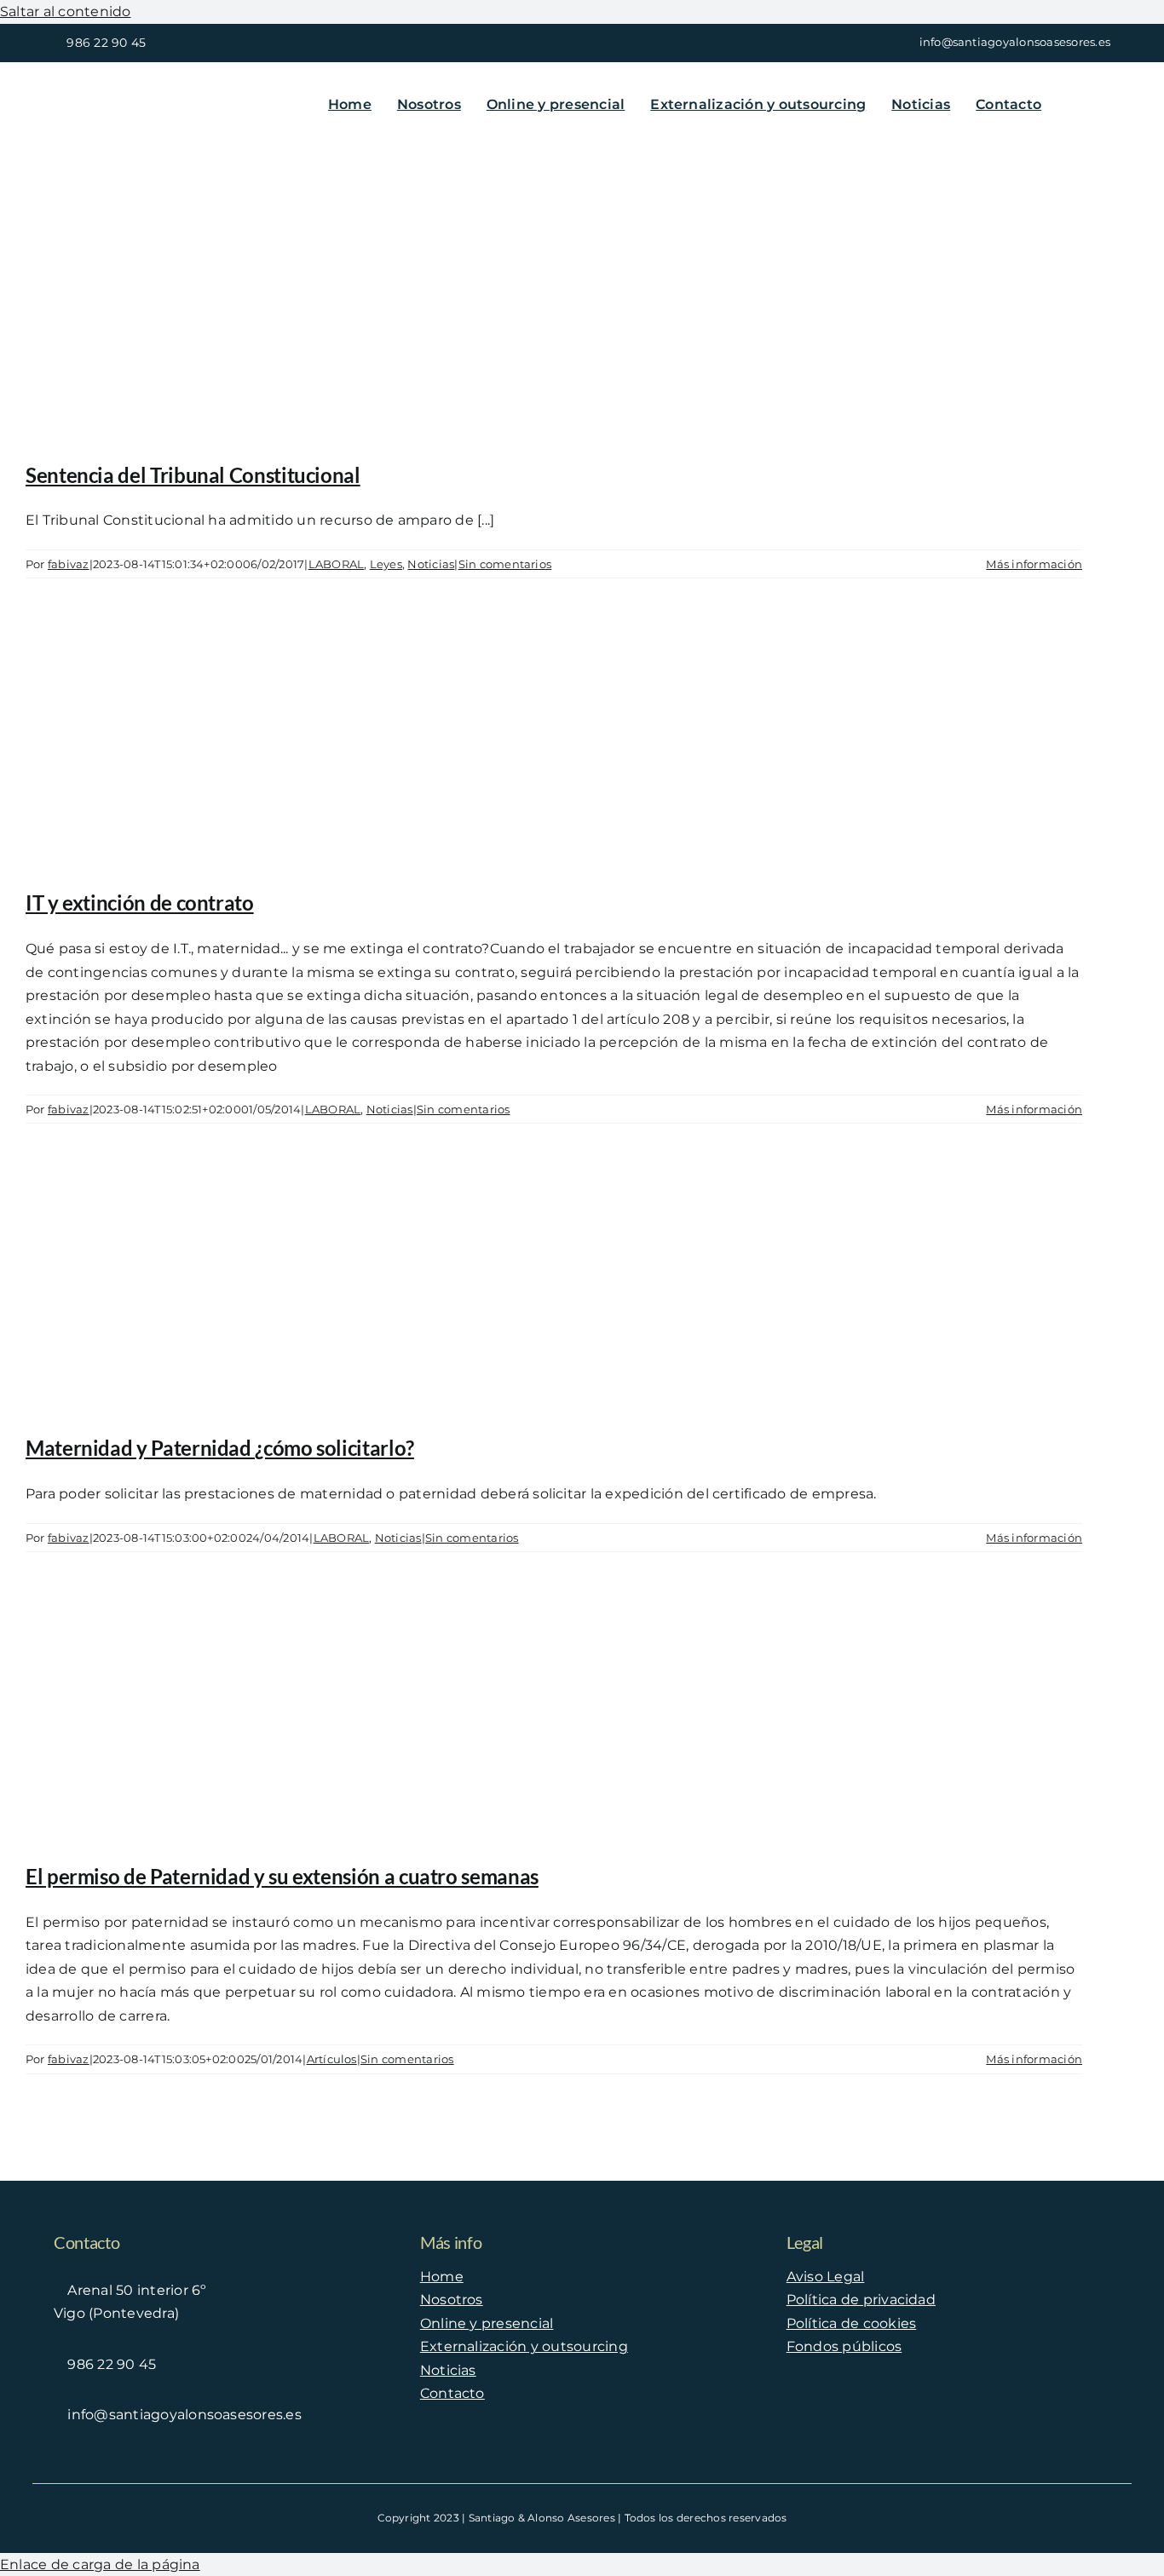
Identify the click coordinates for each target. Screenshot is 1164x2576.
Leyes (386, 564)
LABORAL (337, 564)
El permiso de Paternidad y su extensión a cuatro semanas (282, 1876)
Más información (1034, 564)
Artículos (332, 2059)
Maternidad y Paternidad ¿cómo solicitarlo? (220, 1448)
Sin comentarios (505, 564)
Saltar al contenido (66, 11)
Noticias (431, 564)
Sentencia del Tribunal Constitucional (193, 475)
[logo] (156, 90)
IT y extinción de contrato (140, 903)
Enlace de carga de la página (100, 2564)
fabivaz (69, 564)
